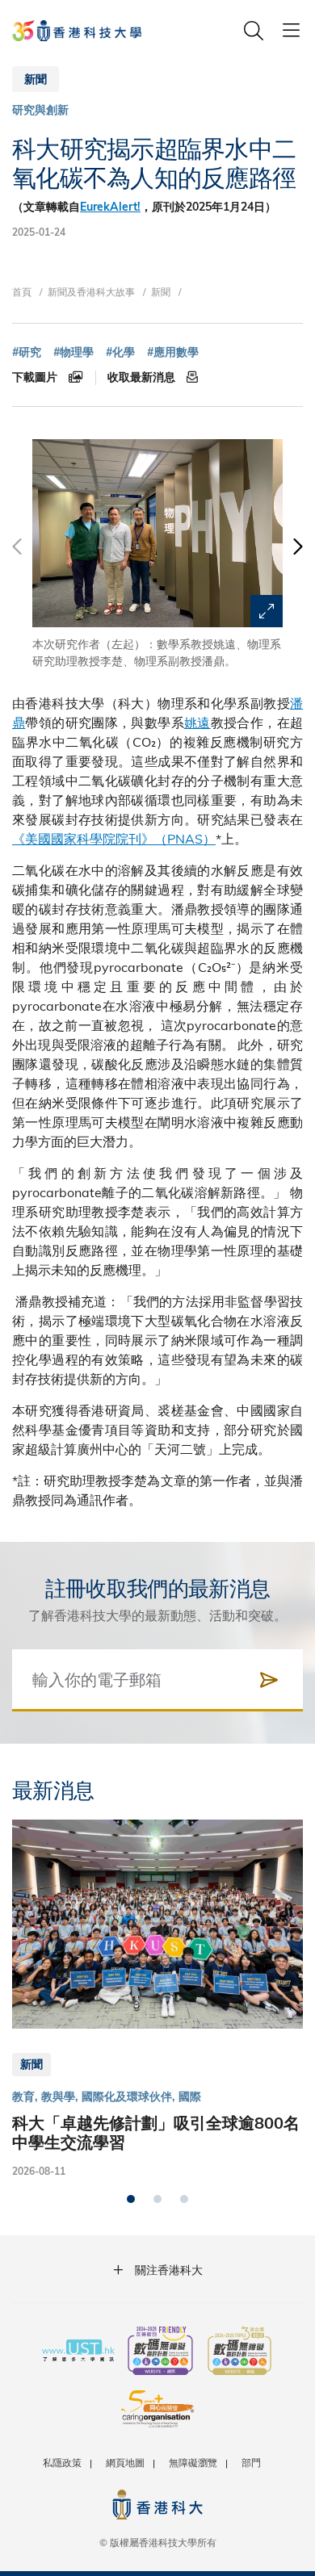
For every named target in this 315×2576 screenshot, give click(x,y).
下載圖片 (36, 377)
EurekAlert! (110, 207)
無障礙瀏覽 (193, 2462)
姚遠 (197, 722)
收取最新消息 (143, 377)
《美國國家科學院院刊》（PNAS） (114, 838)
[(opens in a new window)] (160, 2352)
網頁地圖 (125, 2462)
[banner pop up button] (267, 611)
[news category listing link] (40, 110)
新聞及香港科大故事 (91, 291)
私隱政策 (62, 2462)
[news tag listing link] (27, 352)
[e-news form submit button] (269, 1680)
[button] (297, 555)
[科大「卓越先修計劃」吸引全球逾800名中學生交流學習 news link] (157, 1999)
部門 (251, 2462)
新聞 (161, 291)
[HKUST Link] (77, 31)
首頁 (22, 291)
